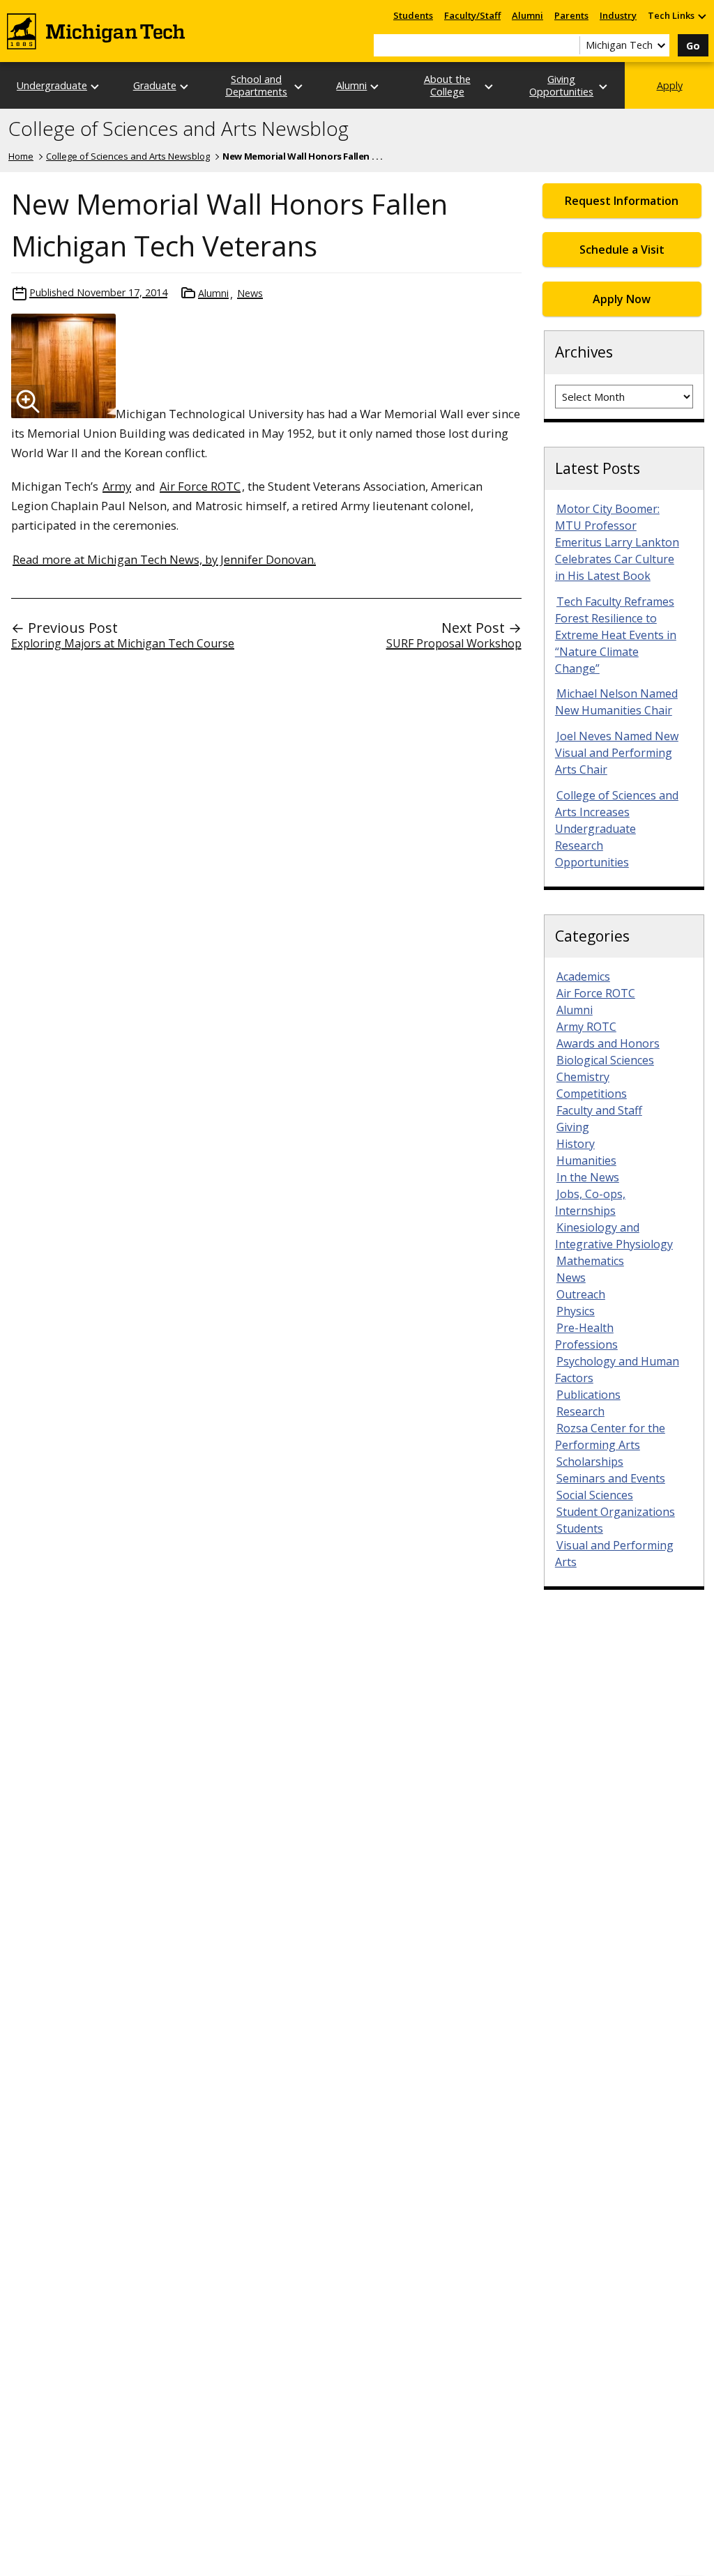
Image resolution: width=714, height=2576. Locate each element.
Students (413, 15)
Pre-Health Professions (586, 1336)
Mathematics (590, 1261)
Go (693, 46)
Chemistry (583, 1077)
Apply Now (622, 299)
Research (580, 1411)
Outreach (581, 1294)
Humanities (586, 1160)
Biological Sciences (605, 1060)
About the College (447, 85)
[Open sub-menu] (701, 16)
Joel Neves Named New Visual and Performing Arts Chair (617, 753)
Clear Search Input (569, 45)
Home (21, 156)
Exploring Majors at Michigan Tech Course (123, 643)
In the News (588, 1177)
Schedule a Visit (622, 250)
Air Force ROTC (200, 486)
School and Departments (256, 85)
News (250, 293)
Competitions (592, 1094)
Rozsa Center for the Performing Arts (610, 1436)
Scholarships (590, 1462)
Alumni (527, 15)
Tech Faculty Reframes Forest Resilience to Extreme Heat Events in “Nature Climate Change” (616, 635)
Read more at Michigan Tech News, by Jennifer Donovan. (164, 559)
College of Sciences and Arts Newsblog (178, 129)
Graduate (155, 85)
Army (117, 486)
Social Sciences (595, 1495)
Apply (670, 85)
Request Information (622, 201)
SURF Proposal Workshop (454, 643)
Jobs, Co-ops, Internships (590, 1202)
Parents (571, 15)
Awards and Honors (608, 1043)
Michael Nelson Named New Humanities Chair (616, 702)
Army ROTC (586, 1027)
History (576, 1144)
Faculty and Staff (599, 1110)
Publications (588, 1395)
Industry (618, 15)
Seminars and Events (611, 1478)
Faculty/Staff (472, 15)
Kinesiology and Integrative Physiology (614, 1236)
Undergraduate (52, 85)
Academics (583, 976)
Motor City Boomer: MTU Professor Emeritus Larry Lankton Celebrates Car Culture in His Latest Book (617, 542)
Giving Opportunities (561, 85)
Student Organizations (616, 1512)
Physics (576, 1311)
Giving (573, 1127)
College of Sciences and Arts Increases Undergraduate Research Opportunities (617, 829)
